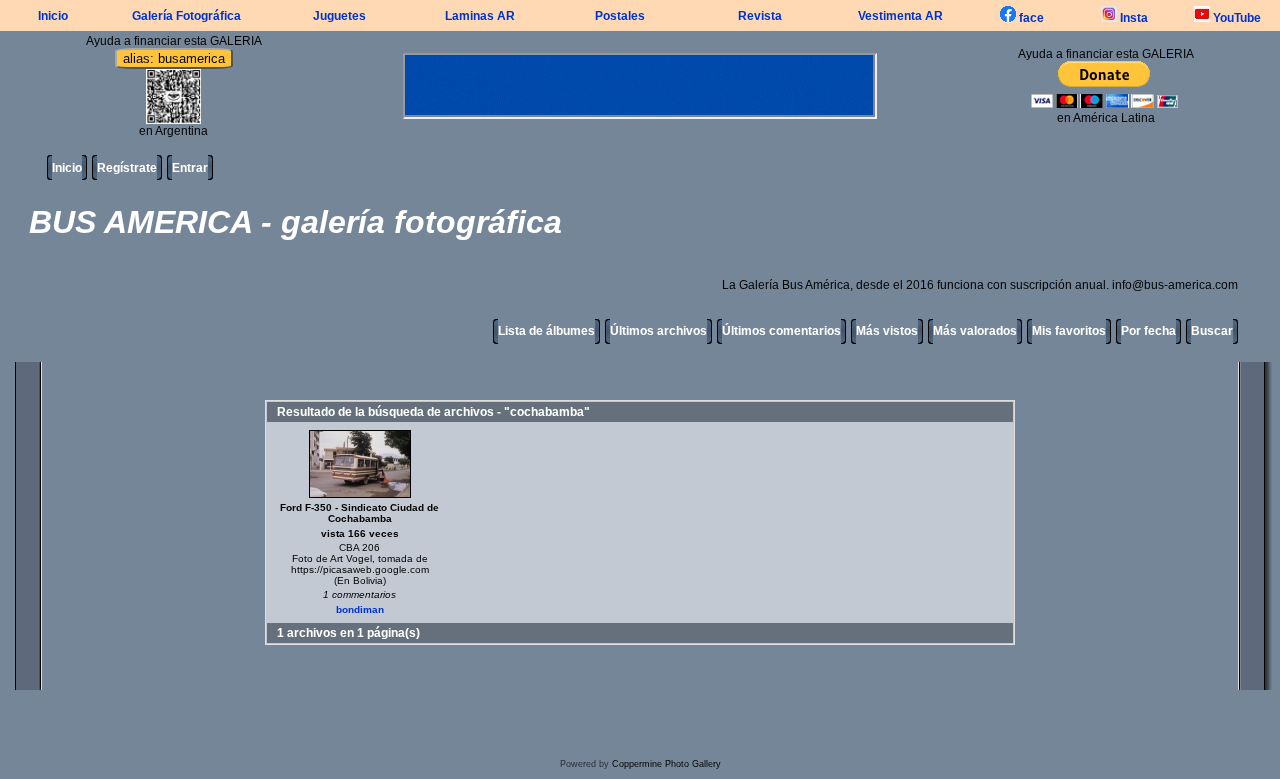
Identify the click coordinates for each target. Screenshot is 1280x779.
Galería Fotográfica (186, 16)
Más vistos (887, 331)
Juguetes (339, 16)
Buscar (1212, 331)
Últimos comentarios (781, 331)
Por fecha (1148, 331)
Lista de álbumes (546, 331)
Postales (620, 16)
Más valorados (975, 331)
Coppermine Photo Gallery (666, 764)
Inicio (53, 16)
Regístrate (127, 168)
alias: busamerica (174, 58)
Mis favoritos (1069, 331)
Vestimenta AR (900, 16)
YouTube (1235, 18)
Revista (760, 16)
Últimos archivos (658, 331)
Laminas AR (480, 16)
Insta (1132, 18)
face (1030, 18)
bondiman (360, 609)
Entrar (190, 168)
